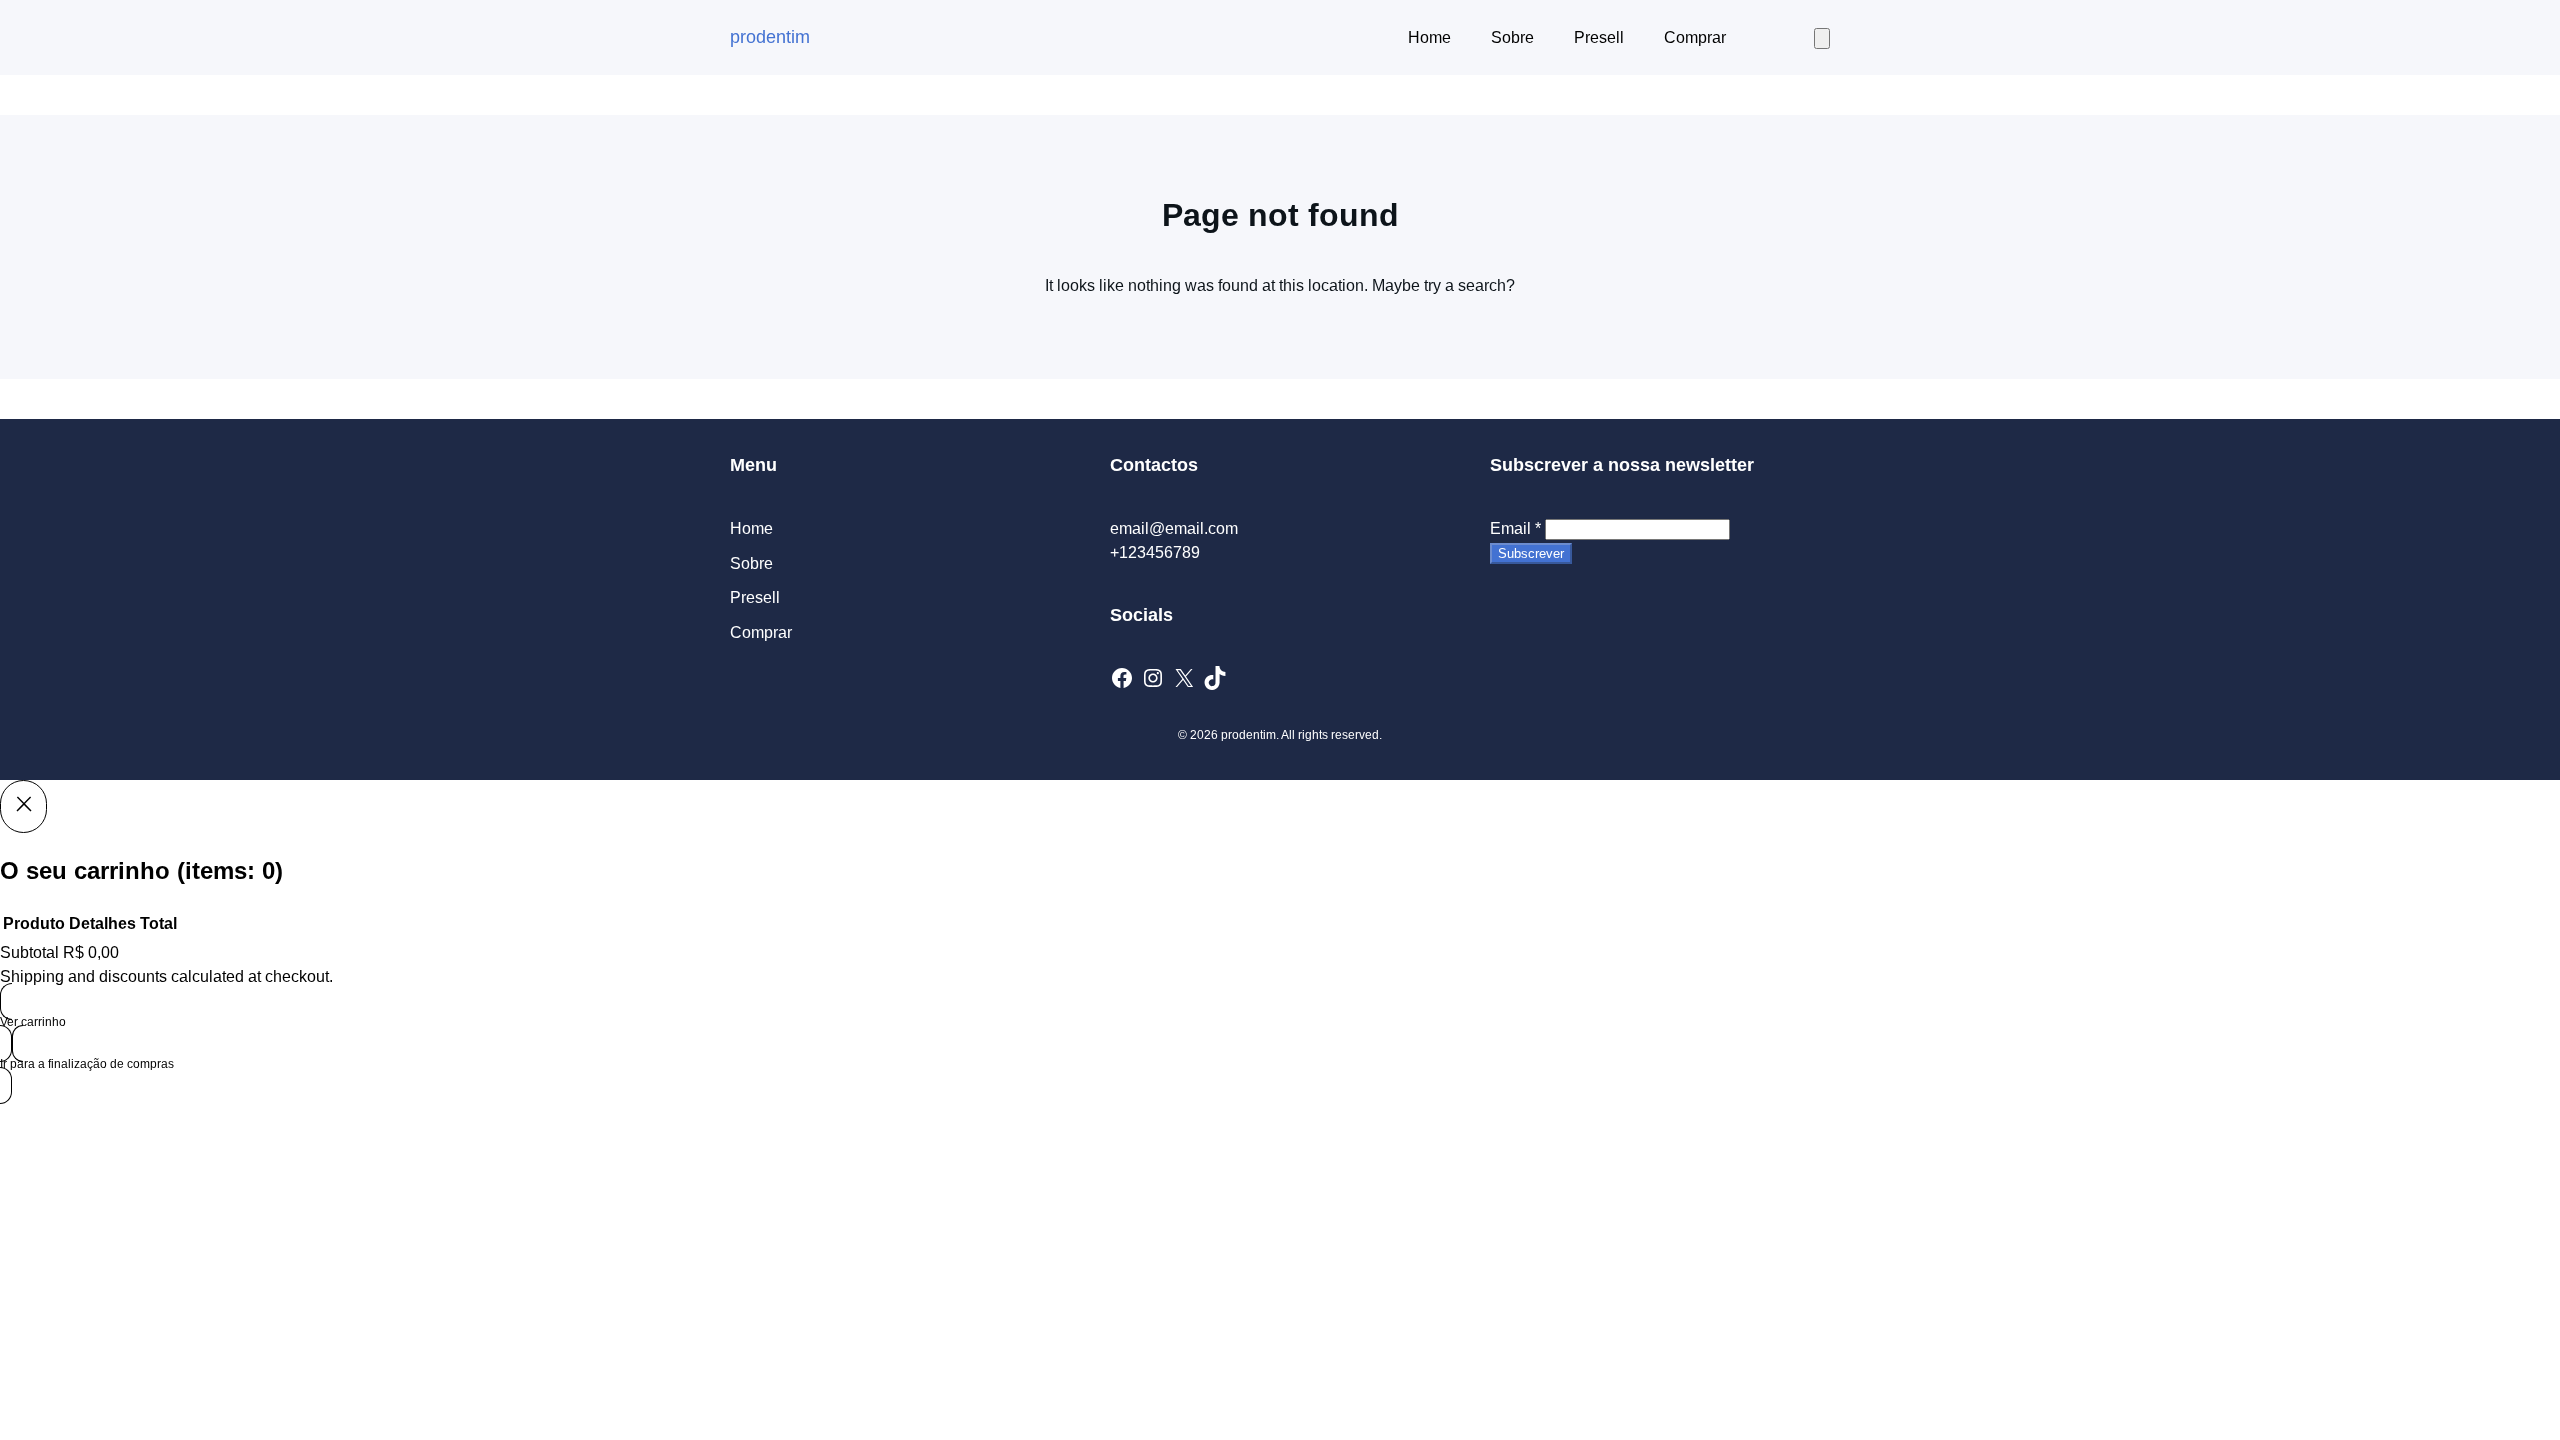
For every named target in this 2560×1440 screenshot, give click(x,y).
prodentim (770, 37)
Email (1515, 528)
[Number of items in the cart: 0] (1822, 38)
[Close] (23, 806)
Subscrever (1531, 553)
